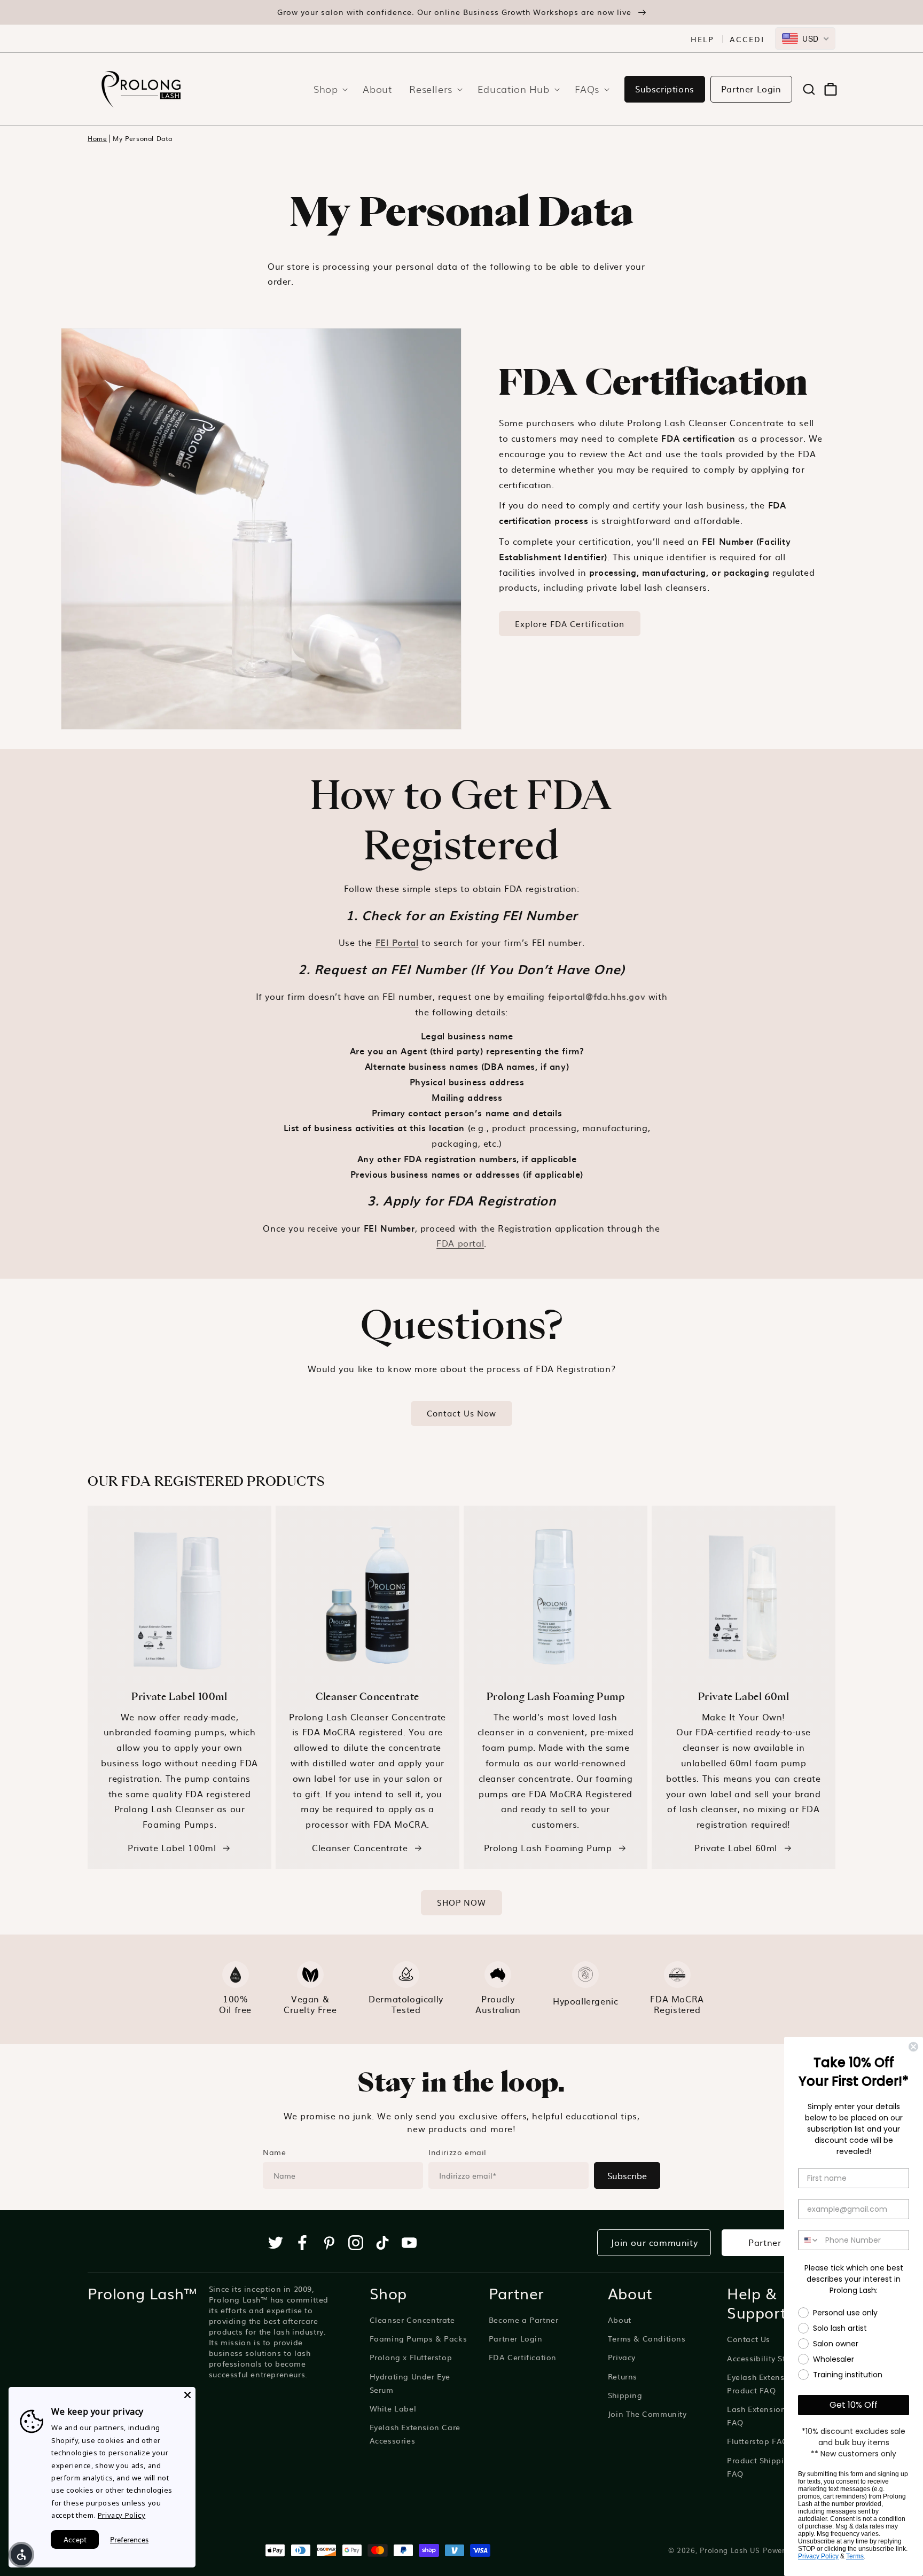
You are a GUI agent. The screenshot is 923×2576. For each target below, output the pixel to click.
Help (702, 39)
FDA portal (460, 1243)
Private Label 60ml (736, 1847)
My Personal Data (143, 139)
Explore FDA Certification (570, 624)
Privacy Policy (818, 2556)
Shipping (625, 2395)
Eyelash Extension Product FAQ (762, 2383)
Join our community (654, 2242)
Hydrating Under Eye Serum (410, 2383)
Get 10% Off (854, 2405)
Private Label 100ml (172, 1847)
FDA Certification (523, 2357)
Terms (855, 2556)
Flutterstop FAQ (758, 2441)
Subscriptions (665, 89)
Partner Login (751, 89)
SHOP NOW (461, 1902)
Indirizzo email (457, 2152)
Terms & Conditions (647, 2338)
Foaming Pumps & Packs (419, 2338)
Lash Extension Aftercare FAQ (776, 2416)
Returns (623, 2376)
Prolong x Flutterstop (411, 2357)
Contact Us (749, 2339)
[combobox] (805, 38)
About (620, 2320)
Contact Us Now (461, 1413)
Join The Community (647, 2414)
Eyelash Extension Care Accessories (415, 2434)
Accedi (747, 39)
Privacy (622, 2357)
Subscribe (627, 2175)
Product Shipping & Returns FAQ (781, 2467)
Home (97, 139)
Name (274, 2152)
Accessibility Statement (773, 2358)
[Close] (187, 2395)
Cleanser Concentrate (360, 1847)
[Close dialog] (913, 2047)
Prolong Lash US (730, 2550)
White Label (393, 2408)
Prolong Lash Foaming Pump (548, 1847)
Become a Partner (524, 2320)
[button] (327, 89)
